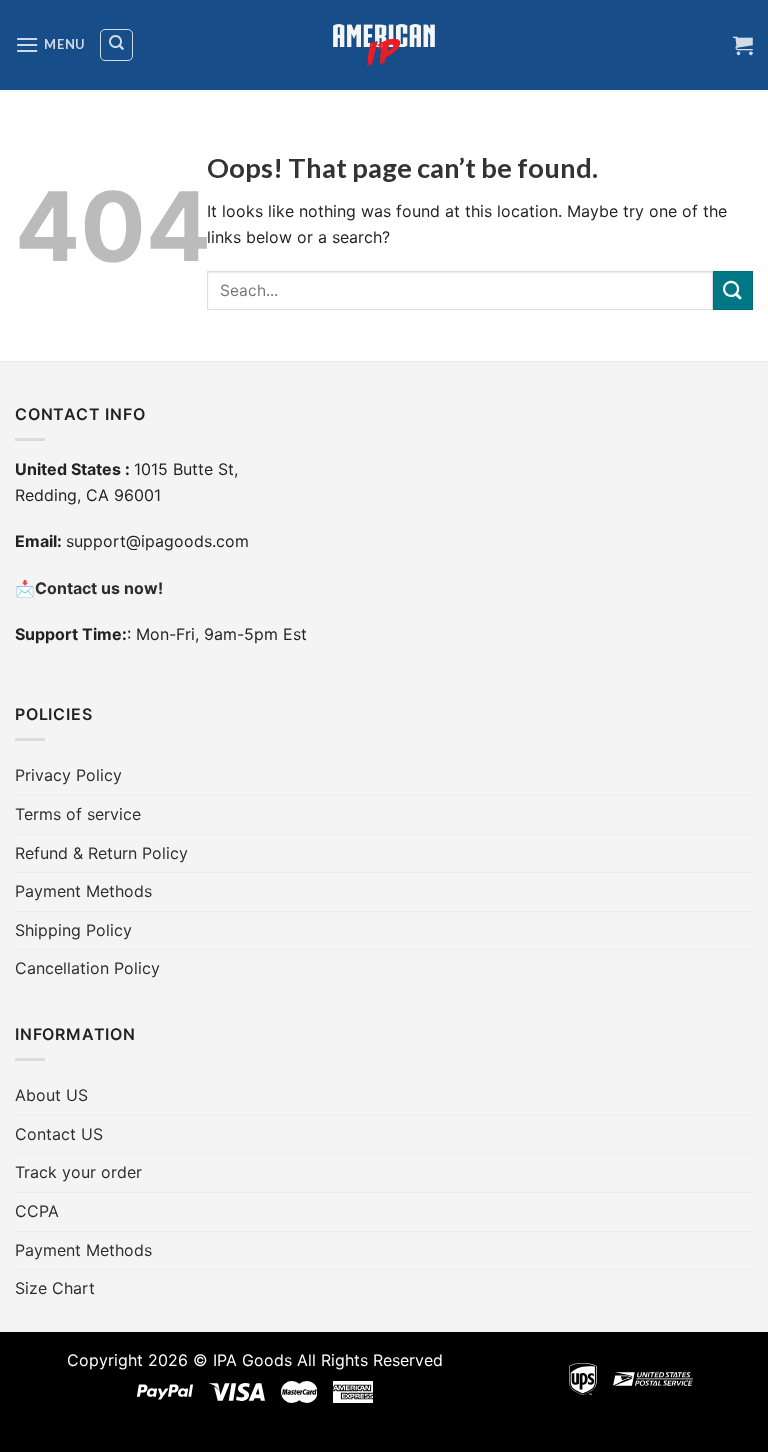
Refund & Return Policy (101, 853)
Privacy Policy (68, 775)
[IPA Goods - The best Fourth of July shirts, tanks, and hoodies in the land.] (384, 45)
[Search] (116, 45)
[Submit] (733, 290)
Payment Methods (83, 891)
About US (51, 1095)
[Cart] (743, 45)
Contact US (59, 1134)
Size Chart (55, 1288)
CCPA (37, 1211)
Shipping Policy (73, 930)
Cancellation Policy (87, 968)
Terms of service (78, 814)
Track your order (78, 1172)
